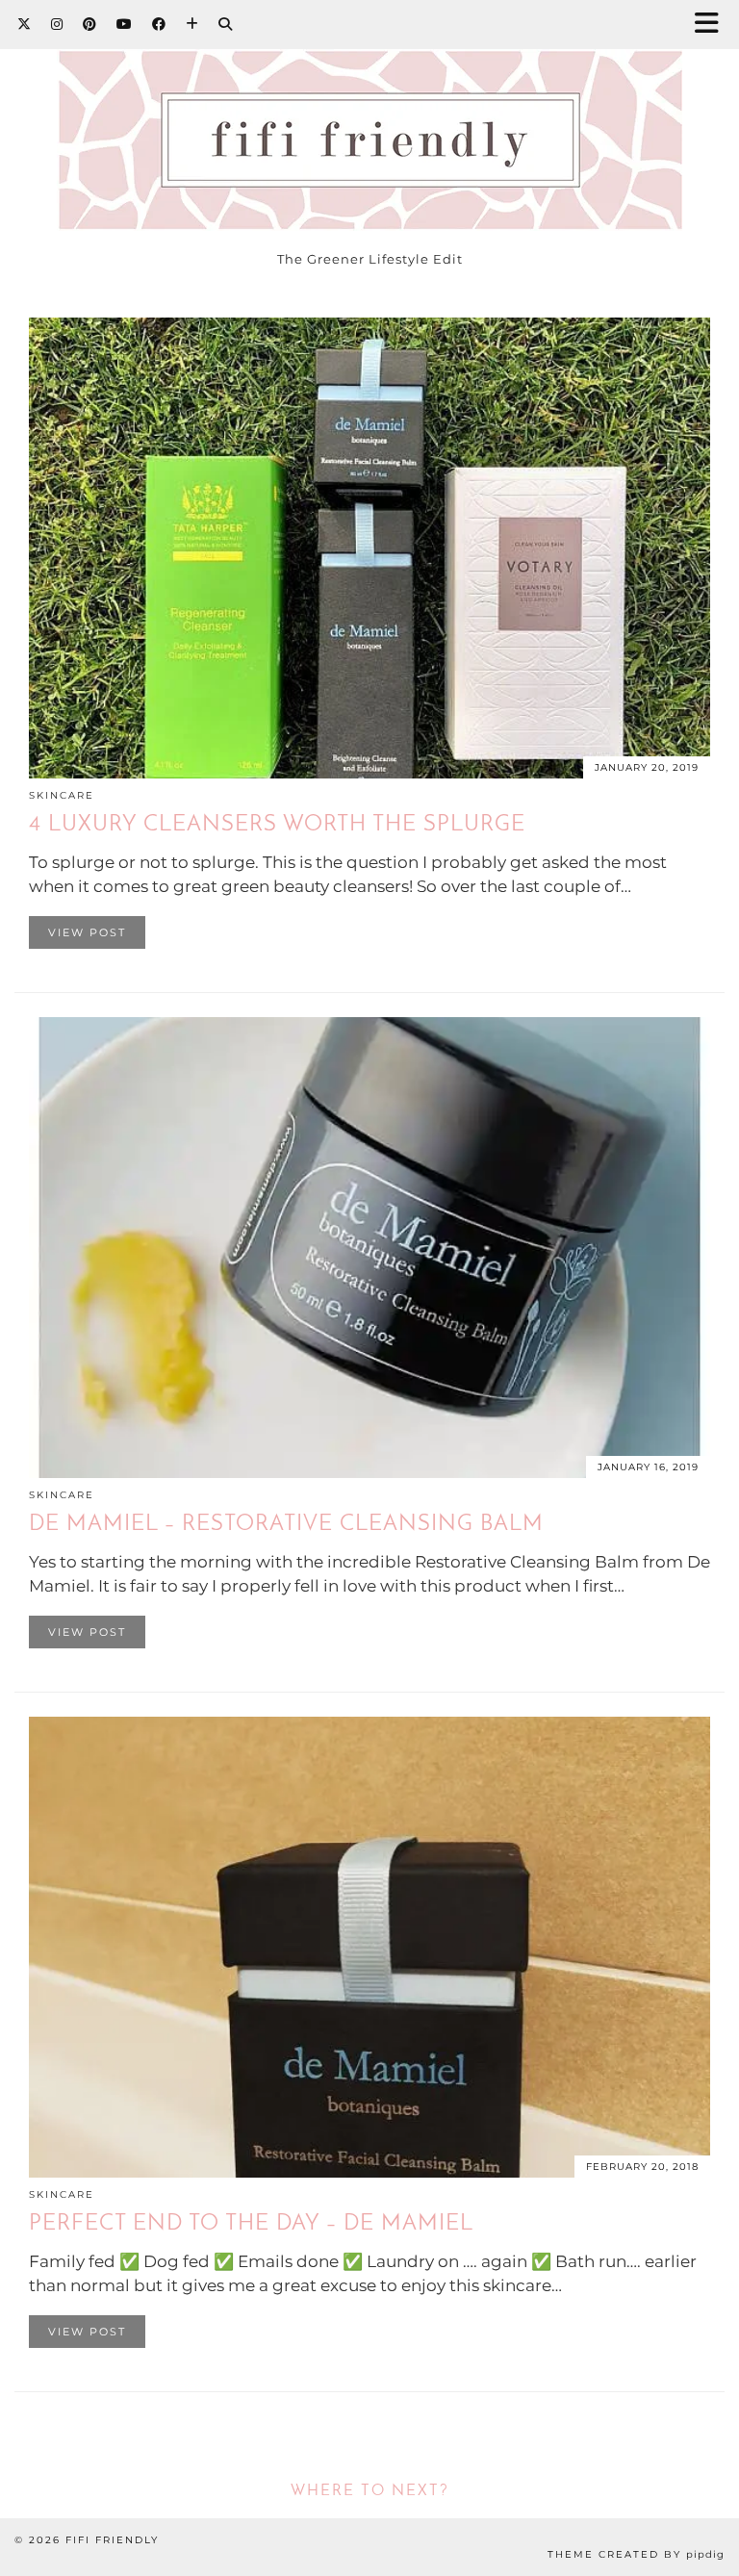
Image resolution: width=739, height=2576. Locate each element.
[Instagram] (57, 24)
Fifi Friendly (112, 2540)
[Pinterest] (90, 24)
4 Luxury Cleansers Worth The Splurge (277, 825)
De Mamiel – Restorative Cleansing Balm (286, 1525)
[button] (713, 25)
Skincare (62, 795)
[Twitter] (25, 24)
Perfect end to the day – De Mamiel (251, 2224)
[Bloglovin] (192, 24)
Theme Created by (636, 2554)
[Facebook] (159, 24)
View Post (87, 932)
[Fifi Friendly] (369, 120)
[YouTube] (125, 24)
